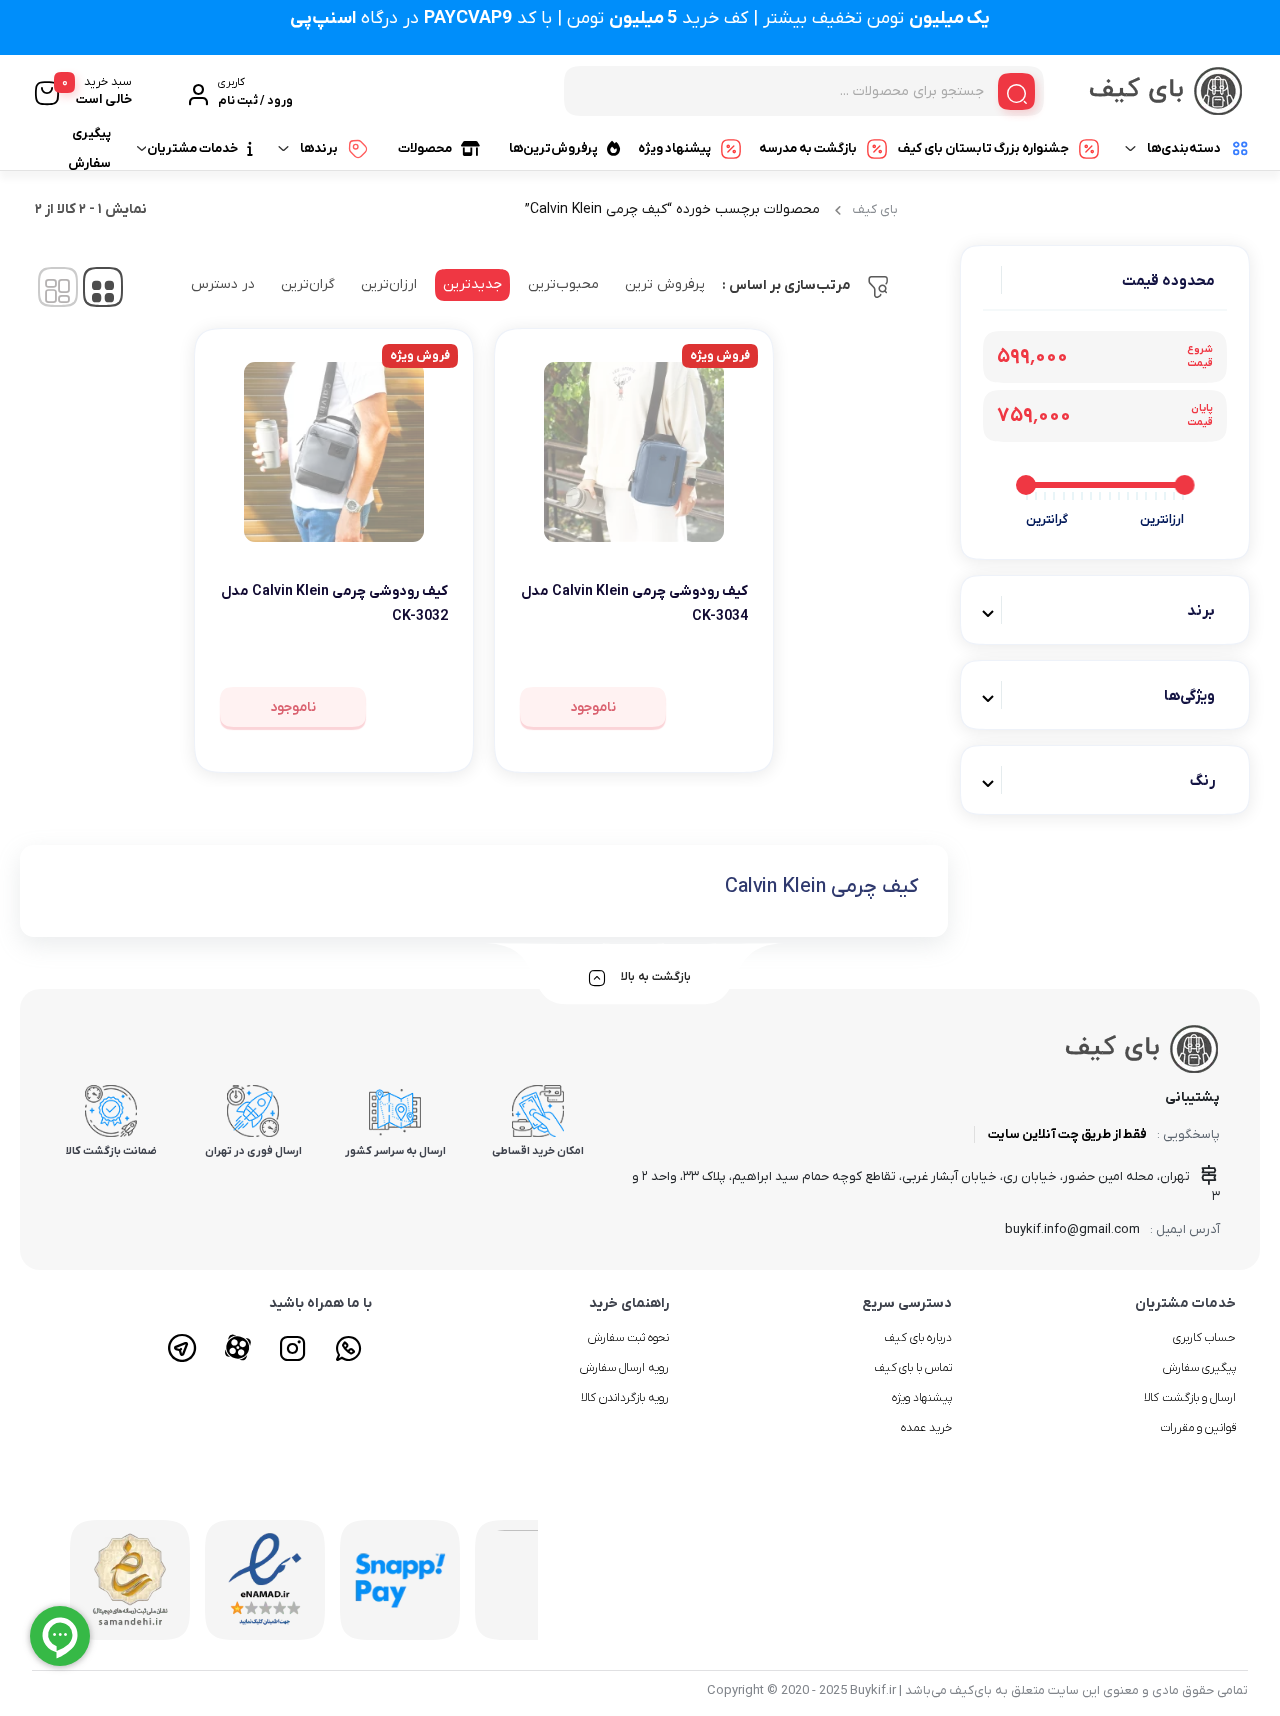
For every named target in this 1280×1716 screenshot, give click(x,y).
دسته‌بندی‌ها (1184, 148)
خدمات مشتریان (192, 148)
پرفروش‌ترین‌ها (553, 148)
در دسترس (223, 284)
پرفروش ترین (665, 284)
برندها (319, 148)
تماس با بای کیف (913, 1368)
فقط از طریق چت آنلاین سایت (1067, 1134)
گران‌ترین (308, 284)
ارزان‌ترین (389, 284)
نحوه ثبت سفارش (628, 1338)
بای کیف (875, 209)
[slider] (1184, 485)
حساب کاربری (1204, 1338)
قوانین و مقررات (1198, 1428)
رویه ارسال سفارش (624, 1368)
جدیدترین (472, 284)
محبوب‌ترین (563, 284)
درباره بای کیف (918, 1338)
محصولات (425, 148)
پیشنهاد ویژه (674, 148)
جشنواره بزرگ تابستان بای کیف (983, 148)
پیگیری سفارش (89, 148)
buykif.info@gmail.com (1072, 1229)
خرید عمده (926, 1428)
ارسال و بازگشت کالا (1190, 1398)
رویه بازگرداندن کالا (625, 1398)
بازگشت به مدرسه (808, 148)
